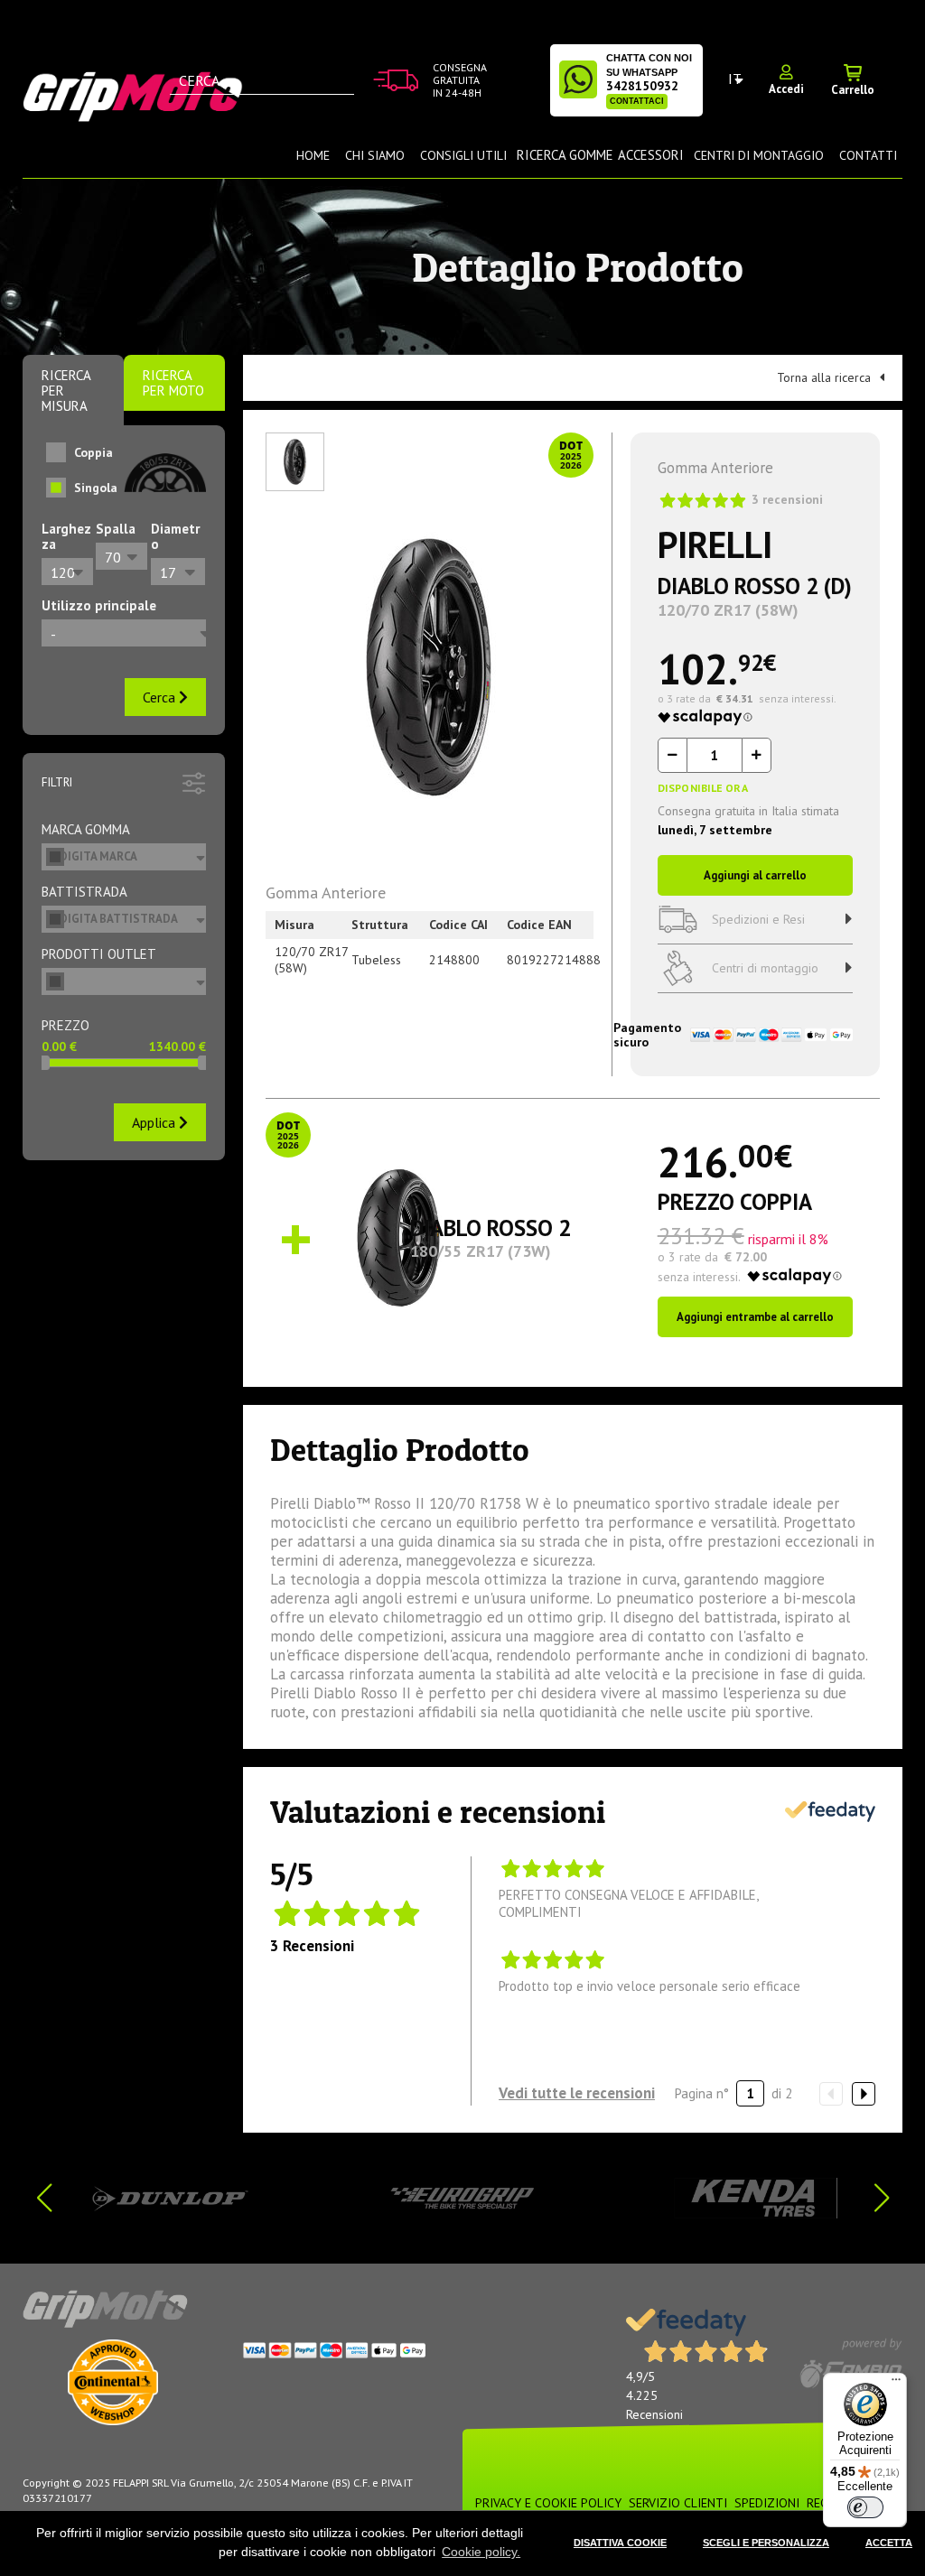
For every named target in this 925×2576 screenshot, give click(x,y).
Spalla (116, 529)
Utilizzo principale (99, 605)
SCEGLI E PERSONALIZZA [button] (766, 2543)
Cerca (161, 697)
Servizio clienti (678, 2503)
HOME (313, 155)
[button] (881, 2198)
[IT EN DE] (736, 79)
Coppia (93, 452)
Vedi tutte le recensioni (577, 2093)
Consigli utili (463, 155)
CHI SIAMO (375, 155)
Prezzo (65, 1025)
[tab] (73, 391)
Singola (96, 488)
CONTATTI (868, 155)
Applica (155, 1122)
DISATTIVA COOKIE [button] (620, 2543)
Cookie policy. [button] (481, 2552)
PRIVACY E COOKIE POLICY (548, 2503)
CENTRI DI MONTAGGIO (759, 155)
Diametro (175, 536)
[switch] (865, 2507)
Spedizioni (767, 2503)
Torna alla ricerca (824, 377)
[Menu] (896, 2384)
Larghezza (66, 536)
